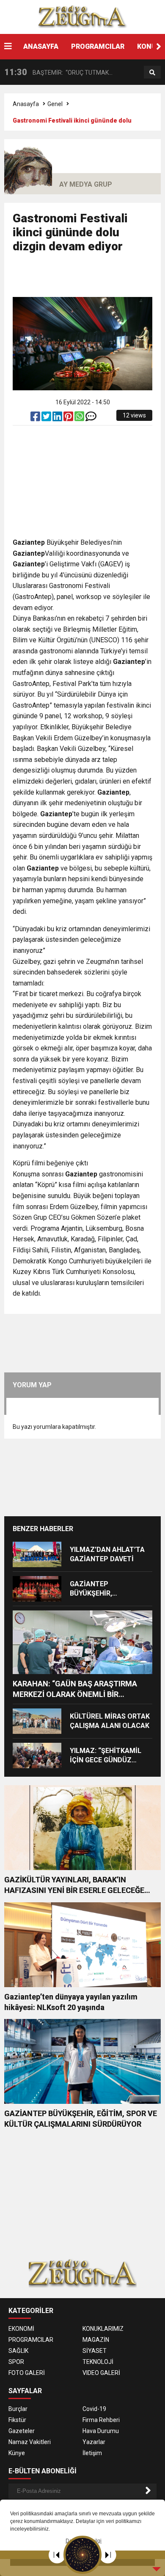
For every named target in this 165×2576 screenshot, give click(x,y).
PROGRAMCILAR (98, 46)
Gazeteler (22, 2431)
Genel (55, 104)
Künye (17, 2453)
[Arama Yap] (152, 73)
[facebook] (36, 418)
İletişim (92, 2453)
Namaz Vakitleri (30, 2442)
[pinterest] (69, 418)
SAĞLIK (18, 2351)
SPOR (16, 2362)
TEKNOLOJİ (98, 2362)
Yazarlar (94, 2442)
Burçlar (18, 2409)
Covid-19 (94, 2409)
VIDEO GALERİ (101, 2373)
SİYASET (95, 2351)
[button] (159, 47)
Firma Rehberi (101, 2420)
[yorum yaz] (91, 418)
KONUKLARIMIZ (103, 2329)
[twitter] (47, 418)
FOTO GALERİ (27, 2373)
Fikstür (17, 2420)
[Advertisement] (89, 279)
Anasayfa (26, 104)
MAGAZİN (96, 2340)
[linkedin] (58, 418)
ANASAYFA (41, 46)
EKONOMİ (21, 2329)
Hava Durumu (101, 2431)
